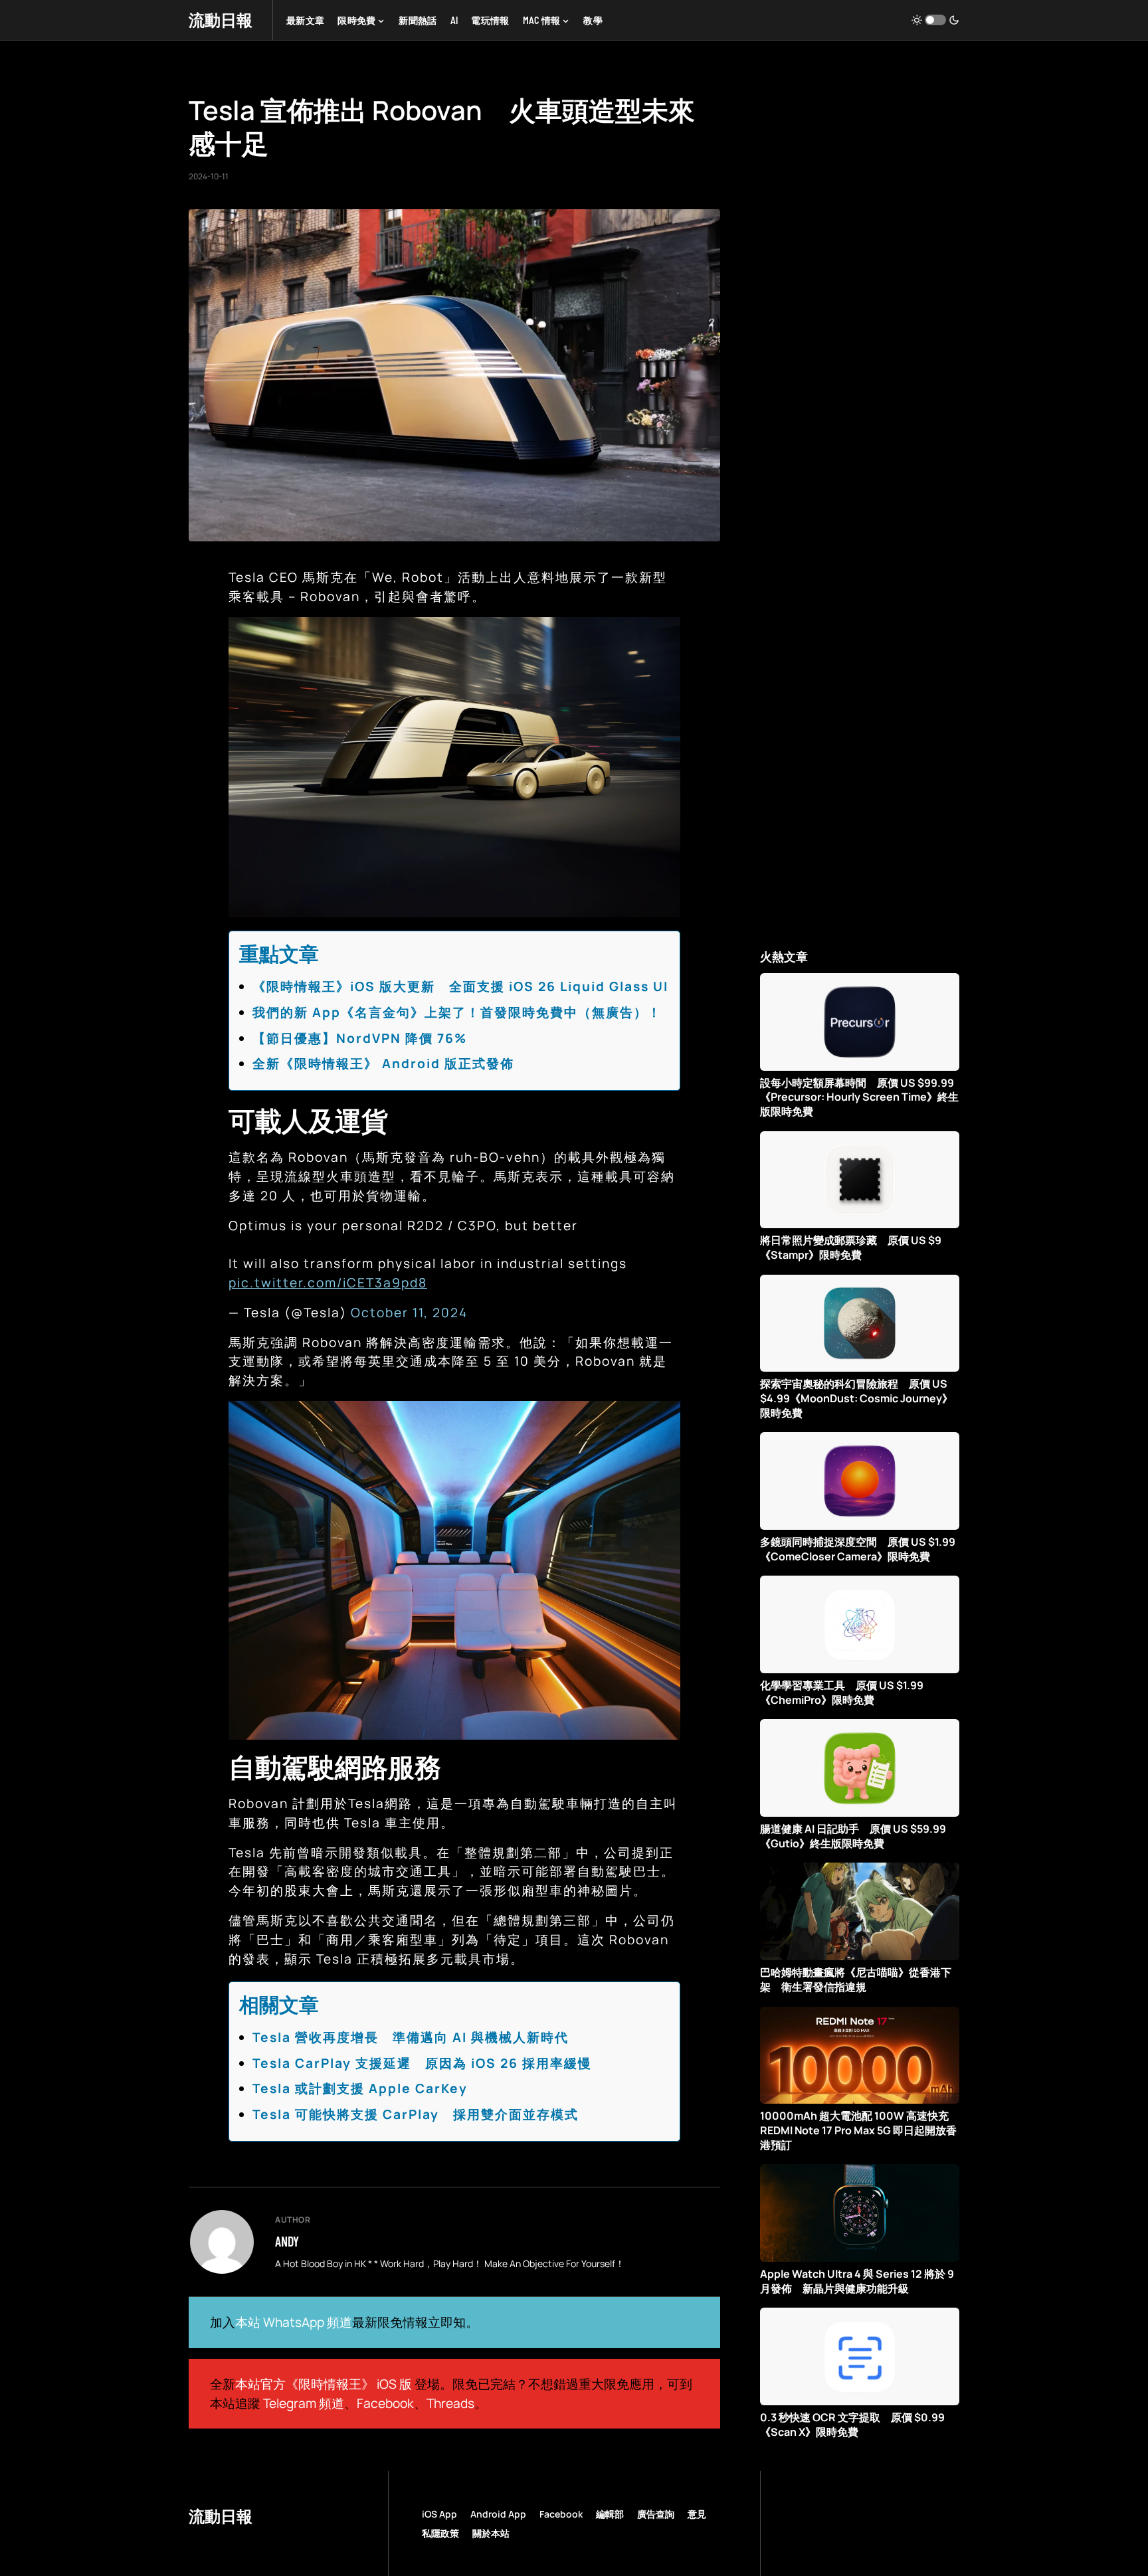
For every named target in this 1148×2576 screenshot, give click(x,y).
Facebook (385, 2403)
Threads (450, 2403)
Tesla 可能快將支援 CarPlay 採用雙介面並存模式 (416, 2114)
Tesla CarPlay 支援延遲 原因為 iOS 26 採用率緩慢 (422, 2063)
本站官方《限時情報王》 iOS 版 (324, 2384)
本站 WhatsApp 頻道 (294, 2322)
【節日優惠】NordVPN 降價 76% (360, 1038)
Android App (498, 2514)
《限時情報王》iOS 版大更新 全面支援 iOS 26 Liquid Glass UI (460, 986)
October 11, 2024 (409, 1313)
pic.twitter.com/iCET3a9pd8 (328, 1283)
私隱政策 (440, 2533)
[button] (935, 20)
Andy (287, 2241)
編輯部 (610, 2514)
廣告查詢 (656, 2514)
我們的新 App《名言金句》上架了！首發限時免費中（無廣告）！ (457, 1012)
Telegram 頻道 (304, 2403)
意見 (697, 2514)
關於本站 (491, 2533)
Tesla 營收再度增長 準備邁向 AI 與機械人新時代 (411, 2037)
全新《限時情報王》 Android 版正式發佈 (383, 1063)
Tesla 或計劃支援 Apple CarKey (360, 2088)
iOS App (439, 2514)
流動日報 (221, 20)
